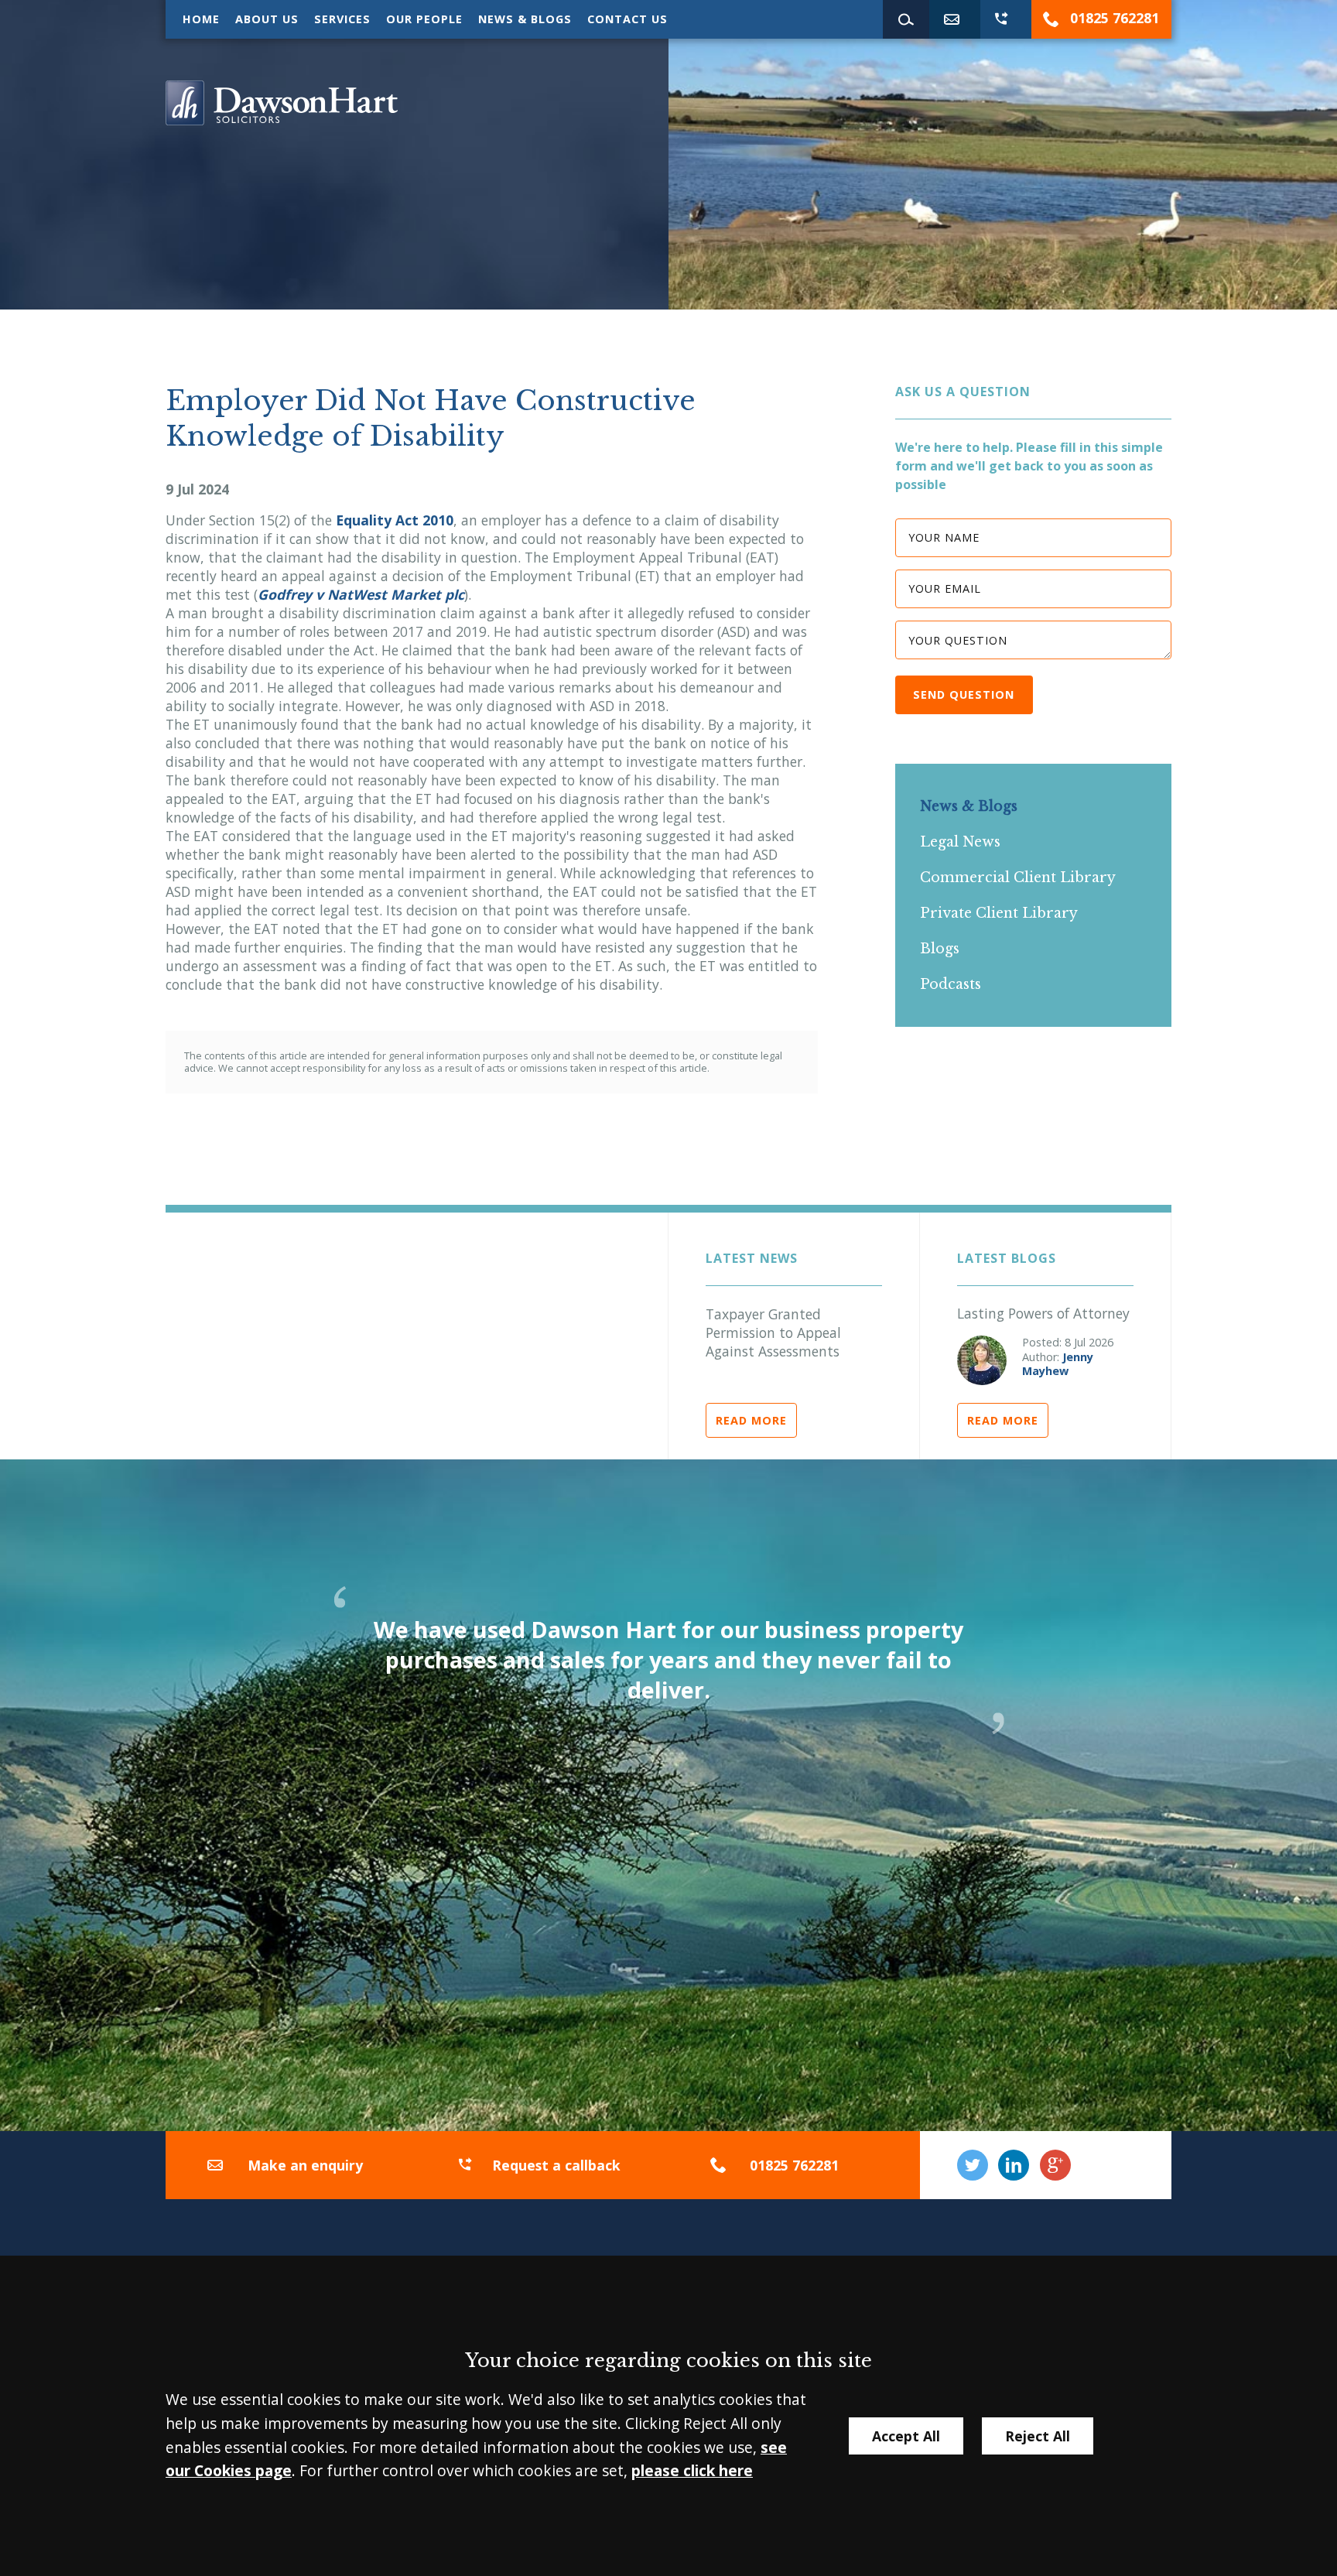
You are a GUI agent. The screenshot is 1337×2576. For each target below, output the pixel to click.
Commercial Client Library (1018, 877)
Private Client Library (999, 913)
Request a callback (556, 2165)
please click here (692, 2470)
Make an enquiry (305, 2165)
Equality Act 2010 (395, 520)
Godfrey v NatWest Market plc (361, 594)
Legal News (960, 842)
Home (201, 19)
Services (342, 19)
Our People (424, 19)
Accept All (906, 2436)
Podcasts (951, 984)
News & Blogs (525, 19)
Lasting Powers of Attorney (1043, 1313)
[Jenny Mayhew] (982, 1360)
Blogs (940, 949)
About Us (267, 19)
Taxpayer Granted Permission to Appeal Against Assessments (773, 1332)
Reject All (1038, 2436)
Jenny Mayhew (1058, 1364)
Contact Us (627, 19)
